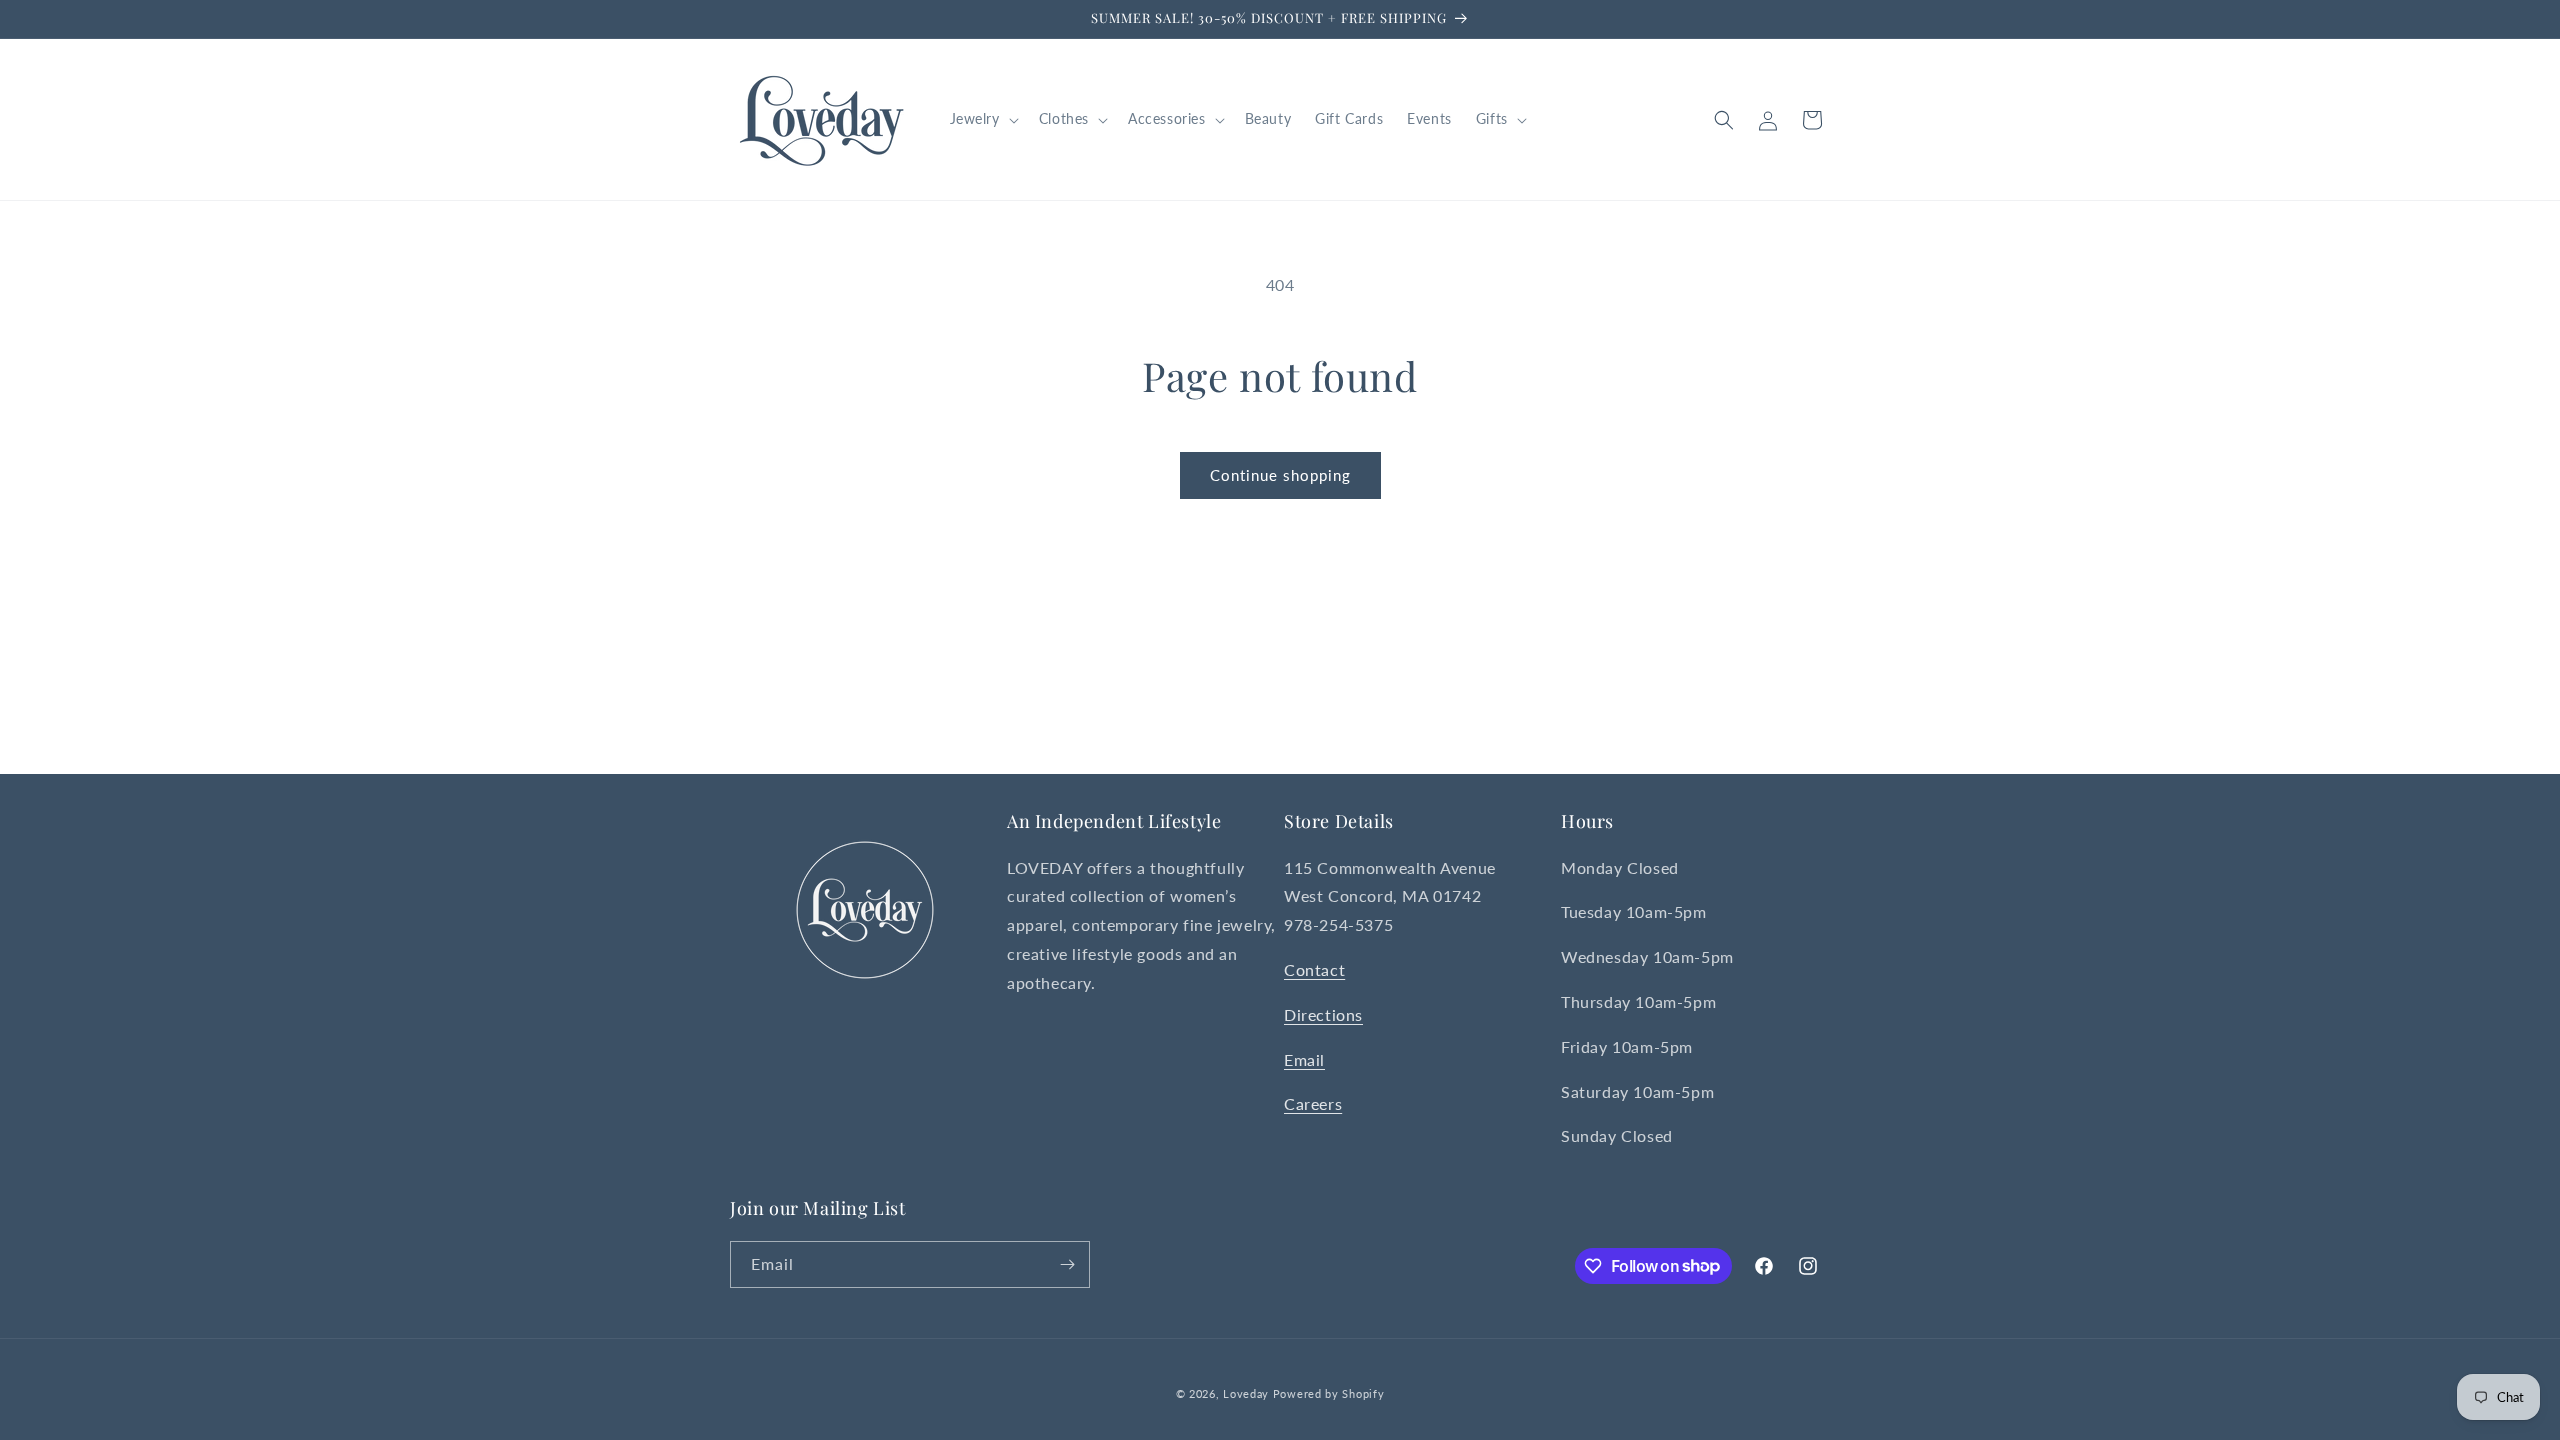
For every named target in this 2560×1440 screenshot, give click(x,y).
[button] (982, 119)
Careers (1313, 1103)
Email (1304, 1059)
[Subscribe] (1067, 1264)
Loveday (1246, 1393)
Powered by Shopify (1329, 1393)
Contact (1314, 969)
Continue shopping (1280, 475)
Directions (1323, 1014)
